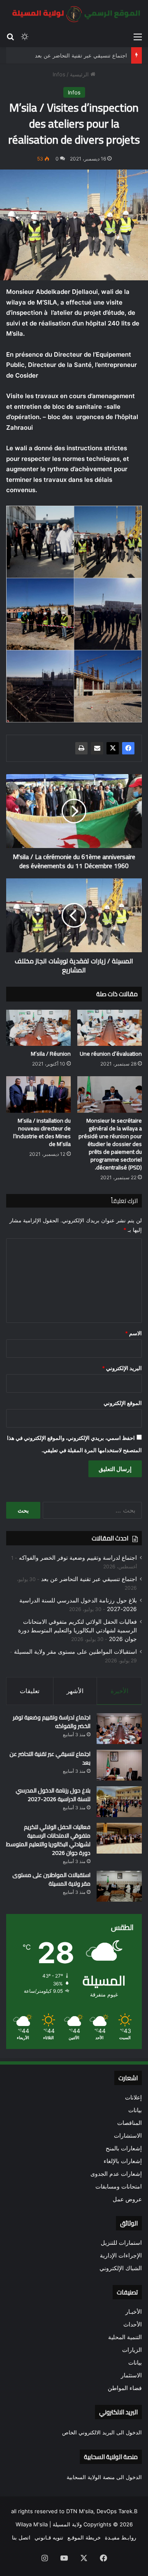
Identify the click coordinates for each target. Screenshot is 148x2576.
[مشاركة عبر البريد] (97, 748)
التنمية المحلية (125, 2337)
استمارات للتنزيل (121, 2243)
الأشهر (75, 1691)
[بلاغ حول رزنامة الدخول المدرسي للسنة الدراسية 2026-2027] (119, 1802)
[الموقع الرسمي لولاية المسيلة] (74, 14)
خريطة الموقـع (84, 2537)
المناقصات (129, 2123)
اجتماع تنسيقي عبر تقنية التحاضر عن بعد (81, 55)
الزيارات (132, 2350)
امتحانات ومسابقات (119, 2186)
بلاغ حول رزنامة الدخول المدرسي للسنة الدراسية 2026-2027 (53, 1795)
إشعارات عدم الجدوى (116, 2174)
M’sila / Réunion (51, 1054)
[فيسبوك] (128, 748)
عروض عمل (127, 2199)
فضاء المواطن (125, 2388)
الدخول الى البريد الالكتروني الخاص (102, 2432)
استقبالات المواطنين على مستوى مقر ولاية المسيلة (75, 1652)
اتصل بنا (21, 2537)
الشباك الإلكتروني (121, 2268)
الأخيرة (119, 1691)
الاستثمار (131, 2375)
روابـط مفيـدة (120, 2537)
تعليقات (30, 1691)
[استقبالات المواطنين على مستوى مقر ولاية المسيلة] (119, 1886)
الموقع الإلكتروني (123, 1403)
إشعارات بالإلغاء (123, 2161)
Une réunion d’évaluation (111, 1054)
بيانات (135, 2110)
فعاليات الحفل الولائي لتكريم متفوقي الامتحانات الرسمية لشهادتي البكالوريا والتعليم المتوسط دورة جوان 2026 (77, 1630)
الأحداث (133, 2324)
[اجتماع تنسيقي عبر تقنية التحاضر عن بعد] (119, 1765)
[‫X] (113, 748)
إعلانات (133, 2097)
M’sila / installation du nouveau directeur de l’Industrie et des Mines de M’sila (42, 1132)
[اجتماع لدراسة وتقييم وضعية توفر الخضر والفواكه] (119, 1729)
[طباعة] (81, 748)
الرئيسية (80, 74)
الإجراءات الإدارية (121, 2255)
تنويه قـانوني (49, 2537)
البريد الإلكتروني (122, 1368)
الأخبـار (134, 2312)
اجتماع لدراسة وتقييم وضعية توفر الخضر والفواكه (78, 1558)
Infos (59, 74)
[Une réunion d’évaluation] (110, 1028)
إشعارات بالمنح (124, 2148)
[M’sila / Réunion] (38, 1028)
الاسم (133, 1333)
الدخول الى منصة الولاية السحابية (104, 2477)
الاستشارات (128, 2136)
